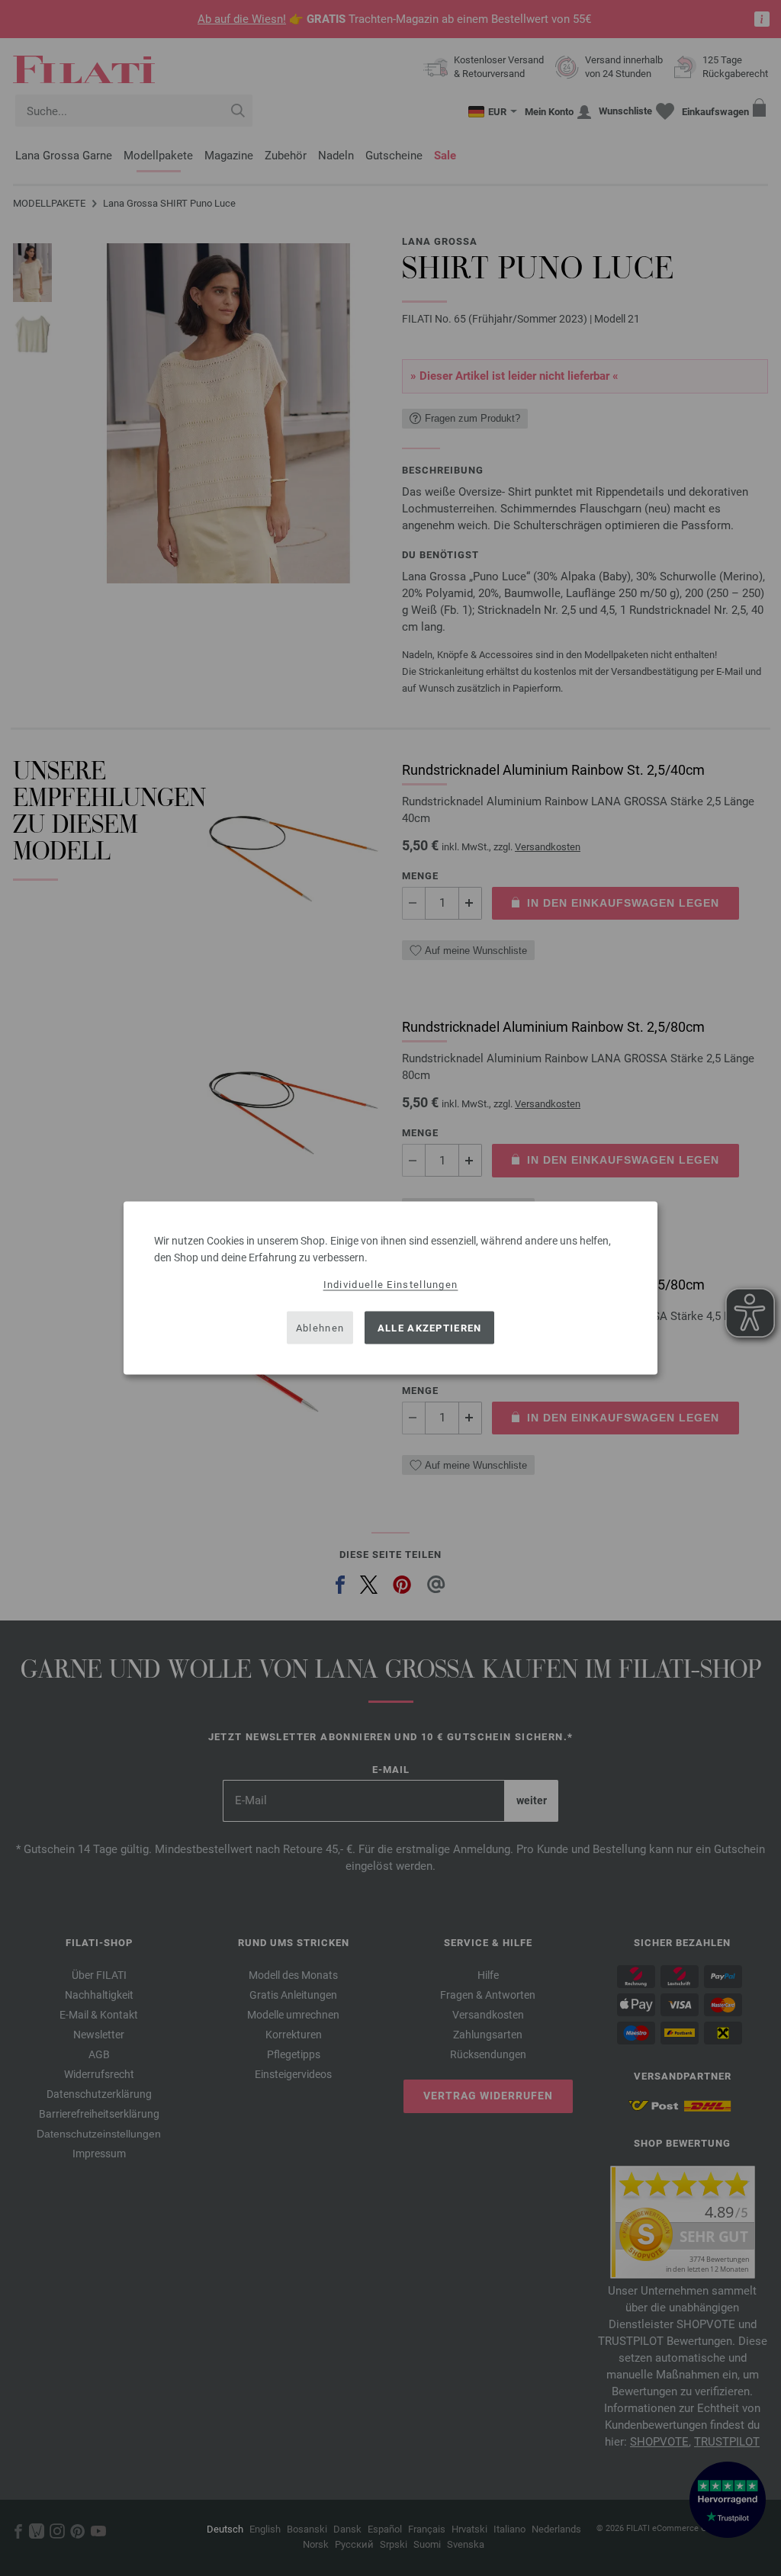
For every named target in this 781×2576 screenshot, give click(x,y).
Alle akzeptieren (430, 1327)
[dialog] (390, 1288)
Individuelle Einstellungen (391, 1285)
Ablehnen (320, 1327)
